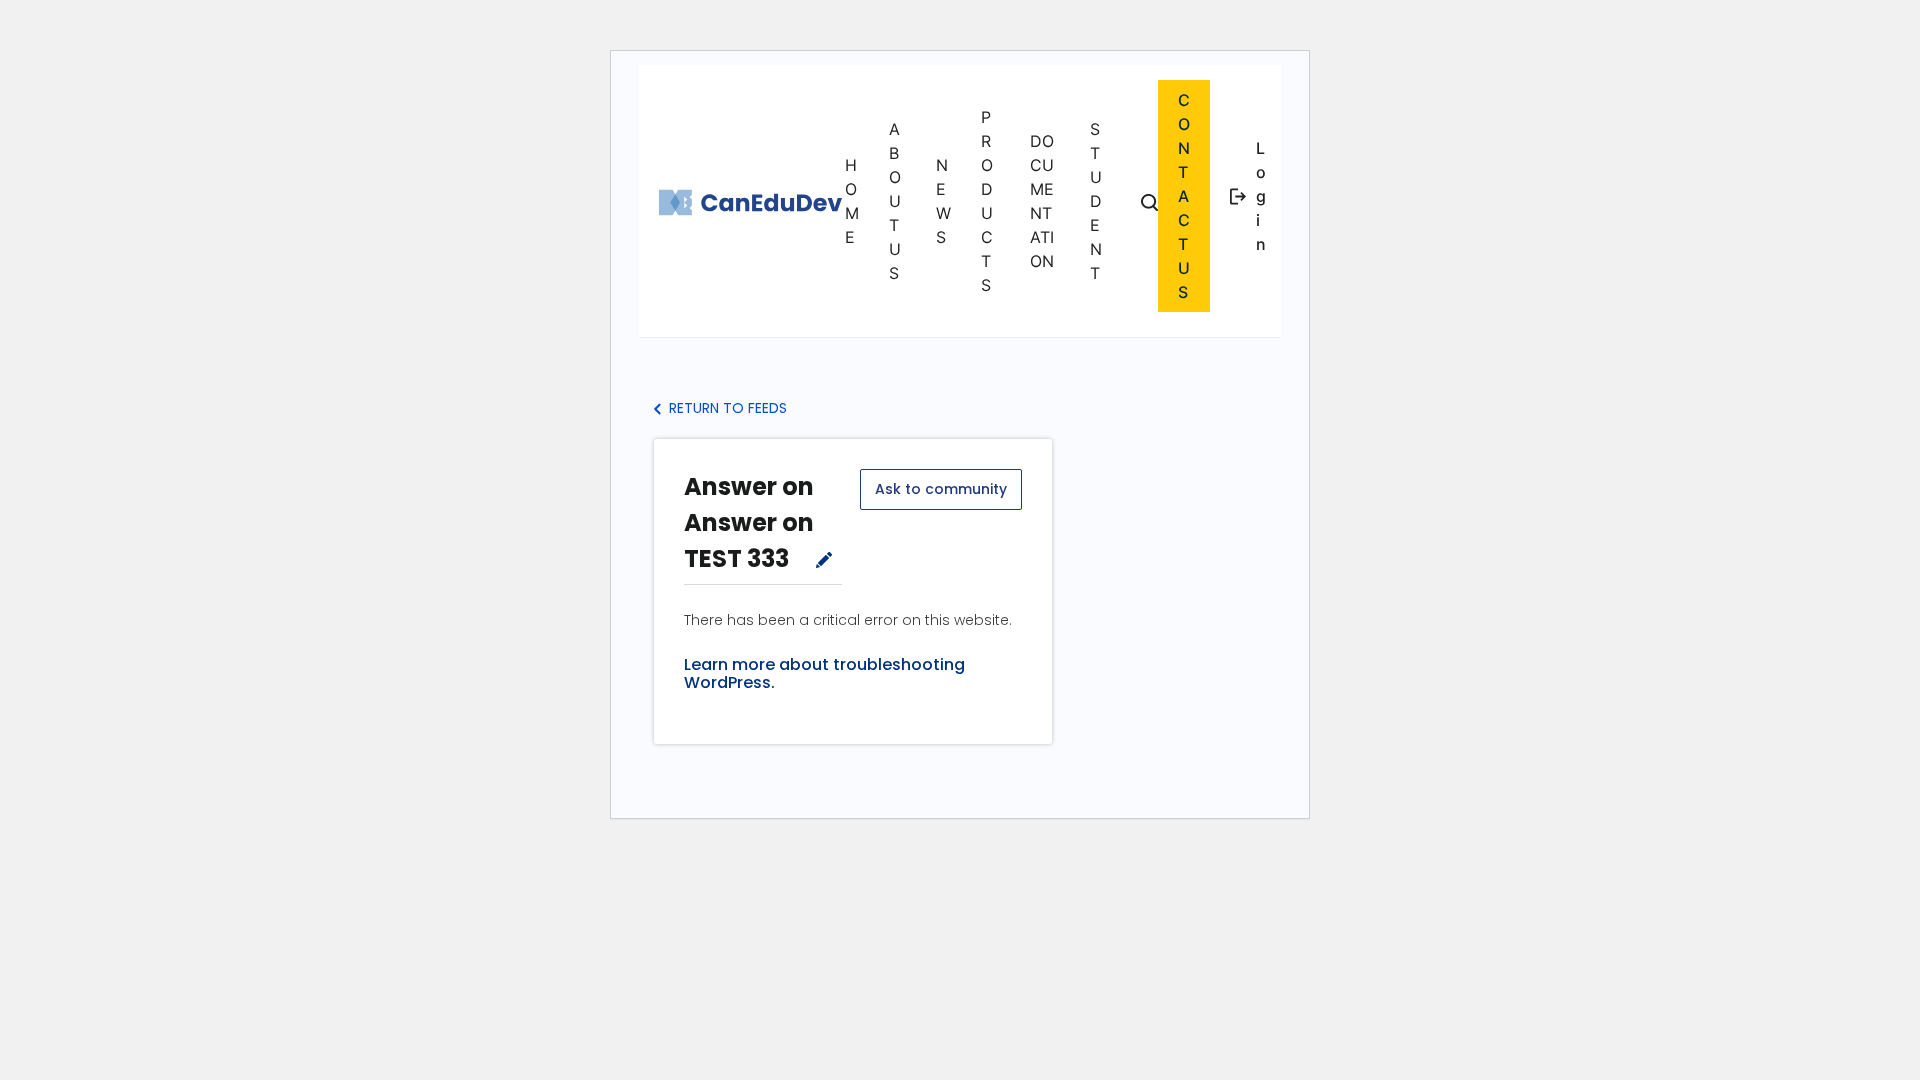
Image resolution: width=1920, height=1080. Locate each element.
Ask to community (941, 489)
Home (852, 201)
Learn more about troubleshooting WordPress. (824, 674)
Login (1261, 196)
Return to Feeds (726, 408)
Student (1096, 201)
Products (987, 201)
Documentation (1042, 201)
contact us (1184, 196)
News (943, 201)
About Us (895, 201)
